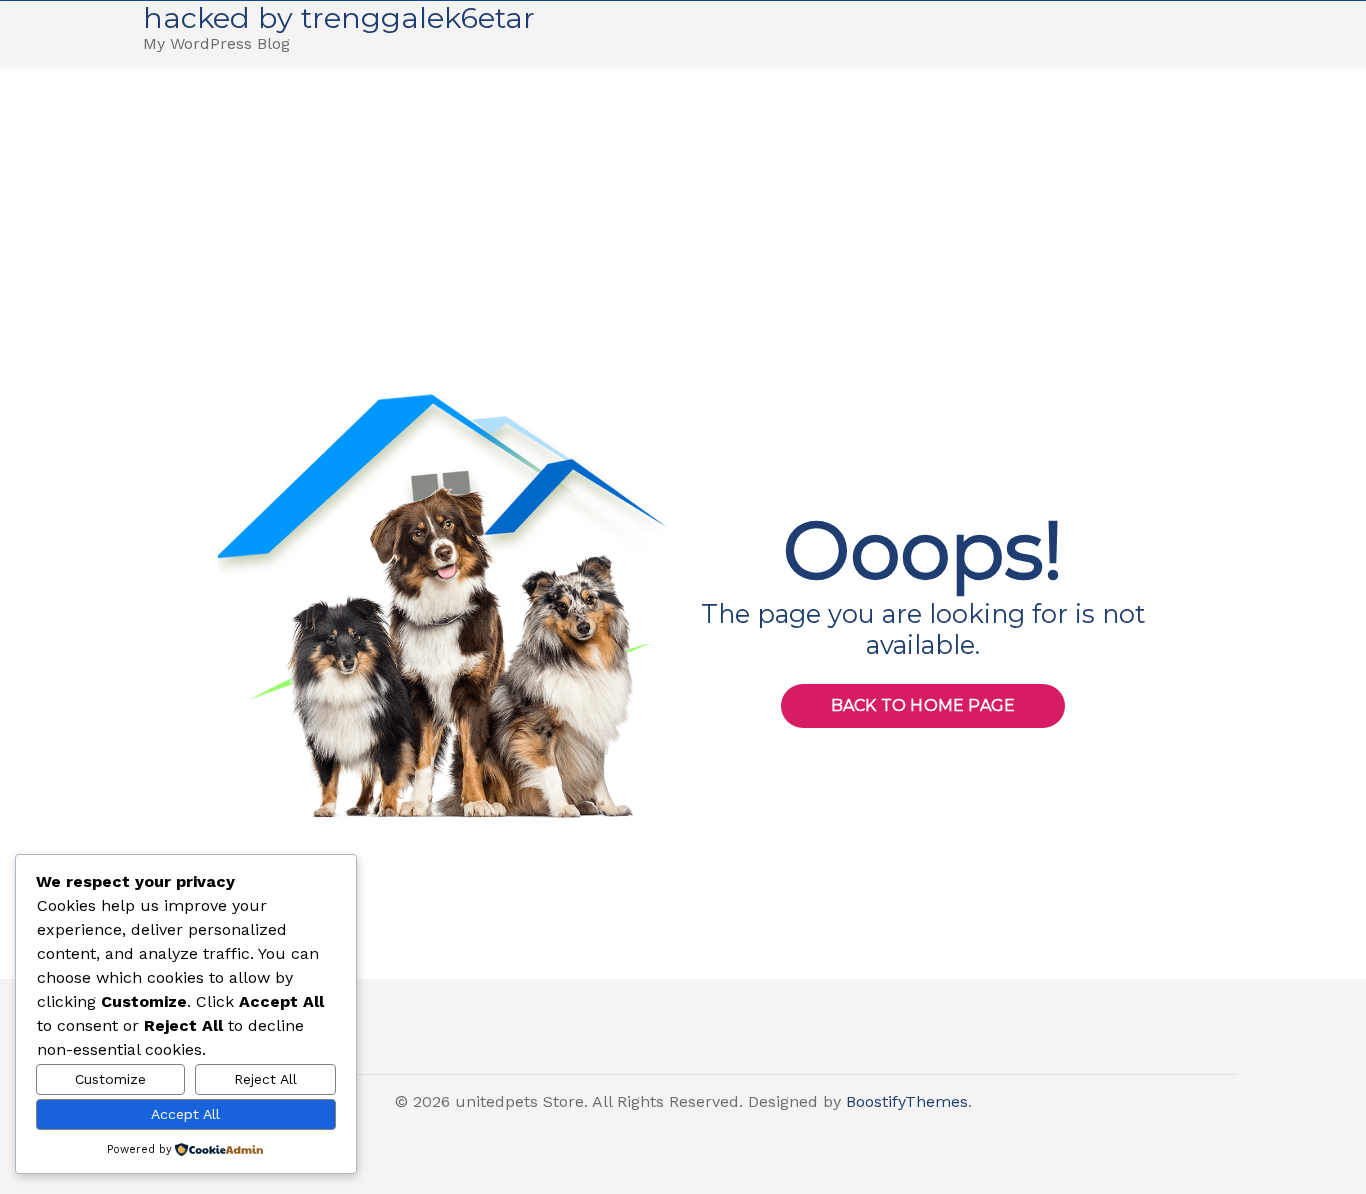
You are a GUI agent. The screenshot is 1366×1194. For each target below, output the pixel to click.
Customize (110, 1079)
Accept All (185, 1114)
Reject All (265, 1079)
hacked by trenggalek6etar (339, 17)
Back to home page (923, 705)
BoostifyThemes (907, 1101)
